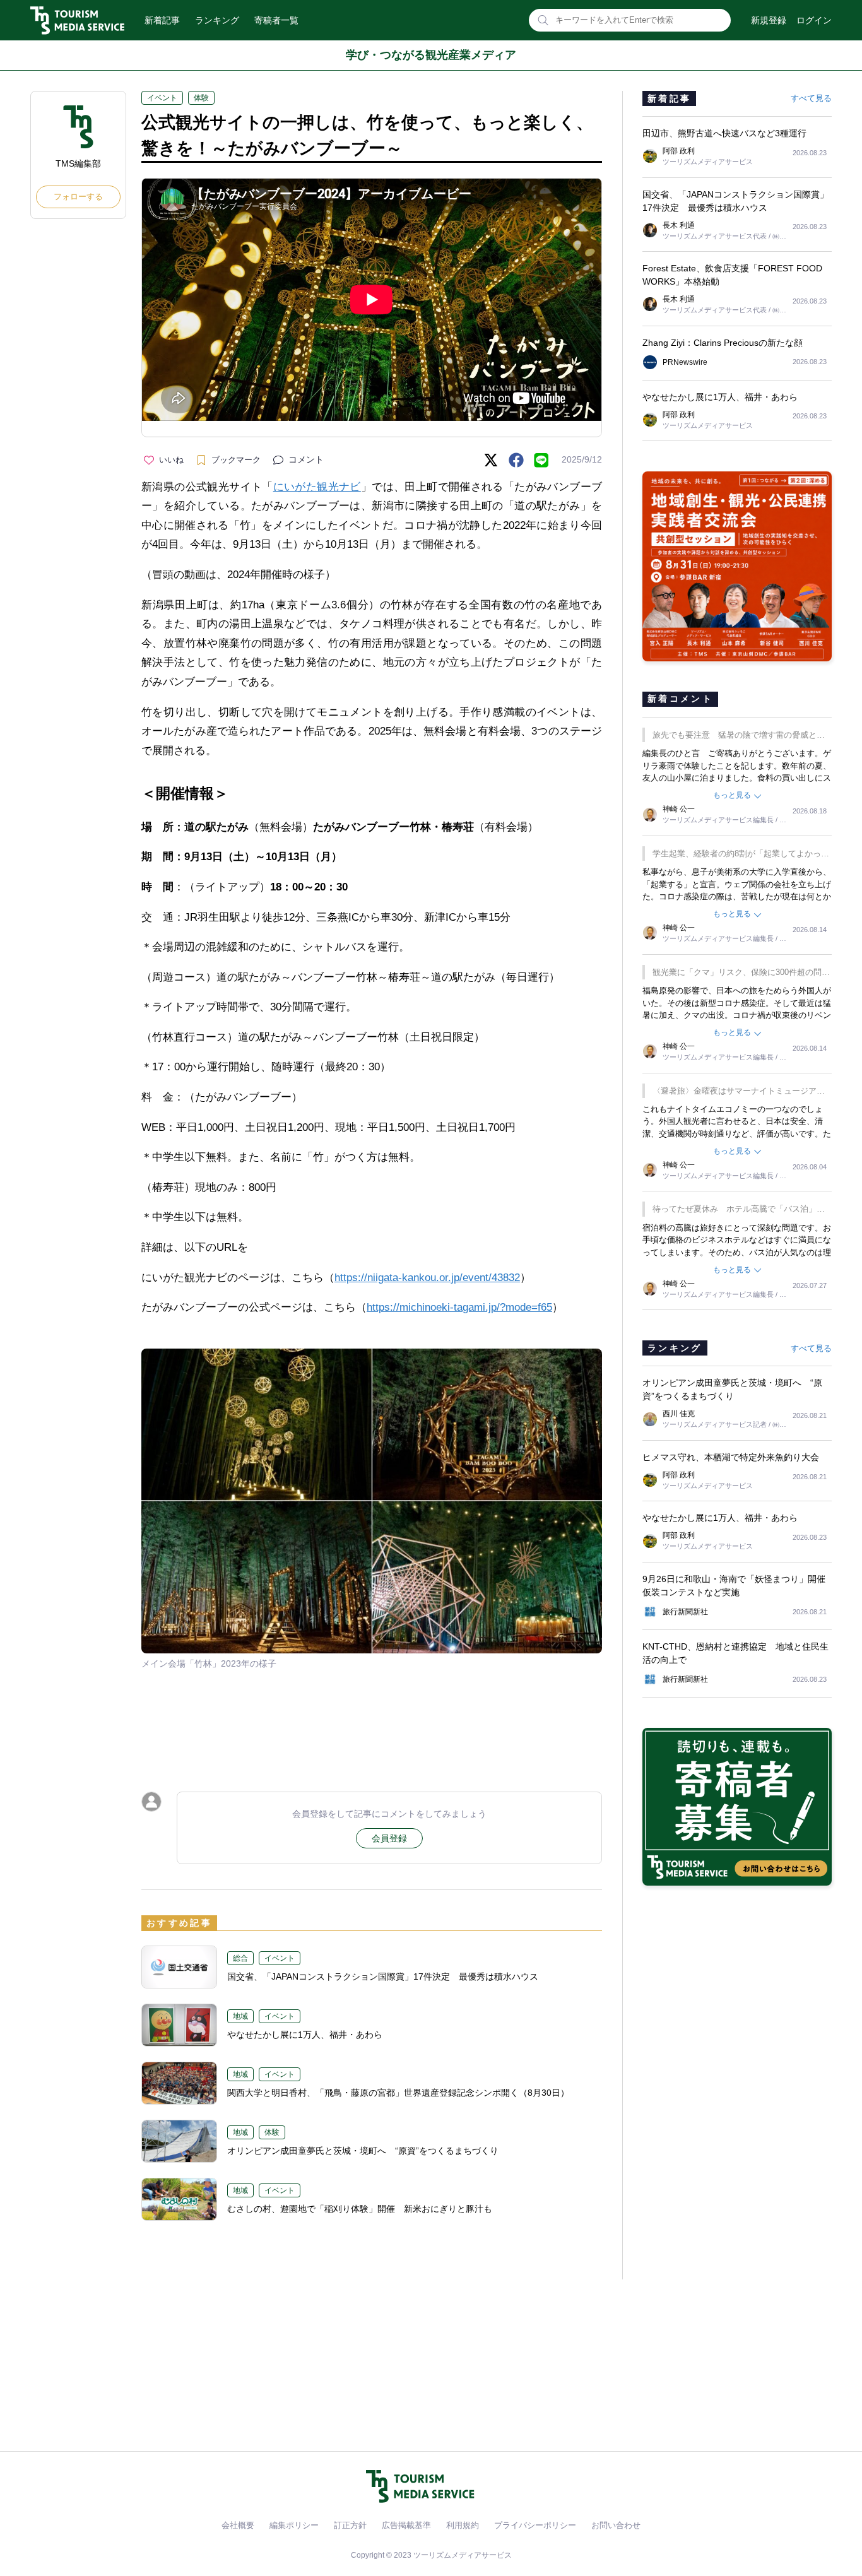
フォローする (78, 197)
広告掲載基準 (406, 2525)
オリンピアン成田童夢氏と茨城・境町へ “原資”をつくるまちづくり (363, 2151)
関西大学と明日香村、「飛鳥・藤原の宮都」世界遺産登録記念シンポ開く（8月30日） (398, 2093)
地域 (240, 2016)
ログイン (814, 20)
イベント (162, 98)
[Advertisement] (372, 1723)
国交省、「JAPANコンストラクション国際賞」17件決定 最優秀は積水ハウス (383, 1976)
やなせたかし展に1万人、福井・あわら (305, 2035)
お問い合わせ (616, 2525)
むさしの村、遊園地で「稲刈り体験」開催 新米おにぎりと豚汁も (360, 2209)
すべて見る (811, 98)
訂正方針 (350, 2525)
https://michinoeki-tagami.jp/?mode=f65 (459, 1307)
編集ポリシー (294, 2525)
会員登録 (389, 1838)
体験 (201, 98)
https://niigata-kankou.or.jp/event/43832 (427, 1278)
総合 (240, 1958)
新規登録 (769, 20)
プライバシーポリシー (535, 2525)
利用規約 (463, 2525)
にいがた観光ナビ (317, 487)
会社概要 (238, 2525)
